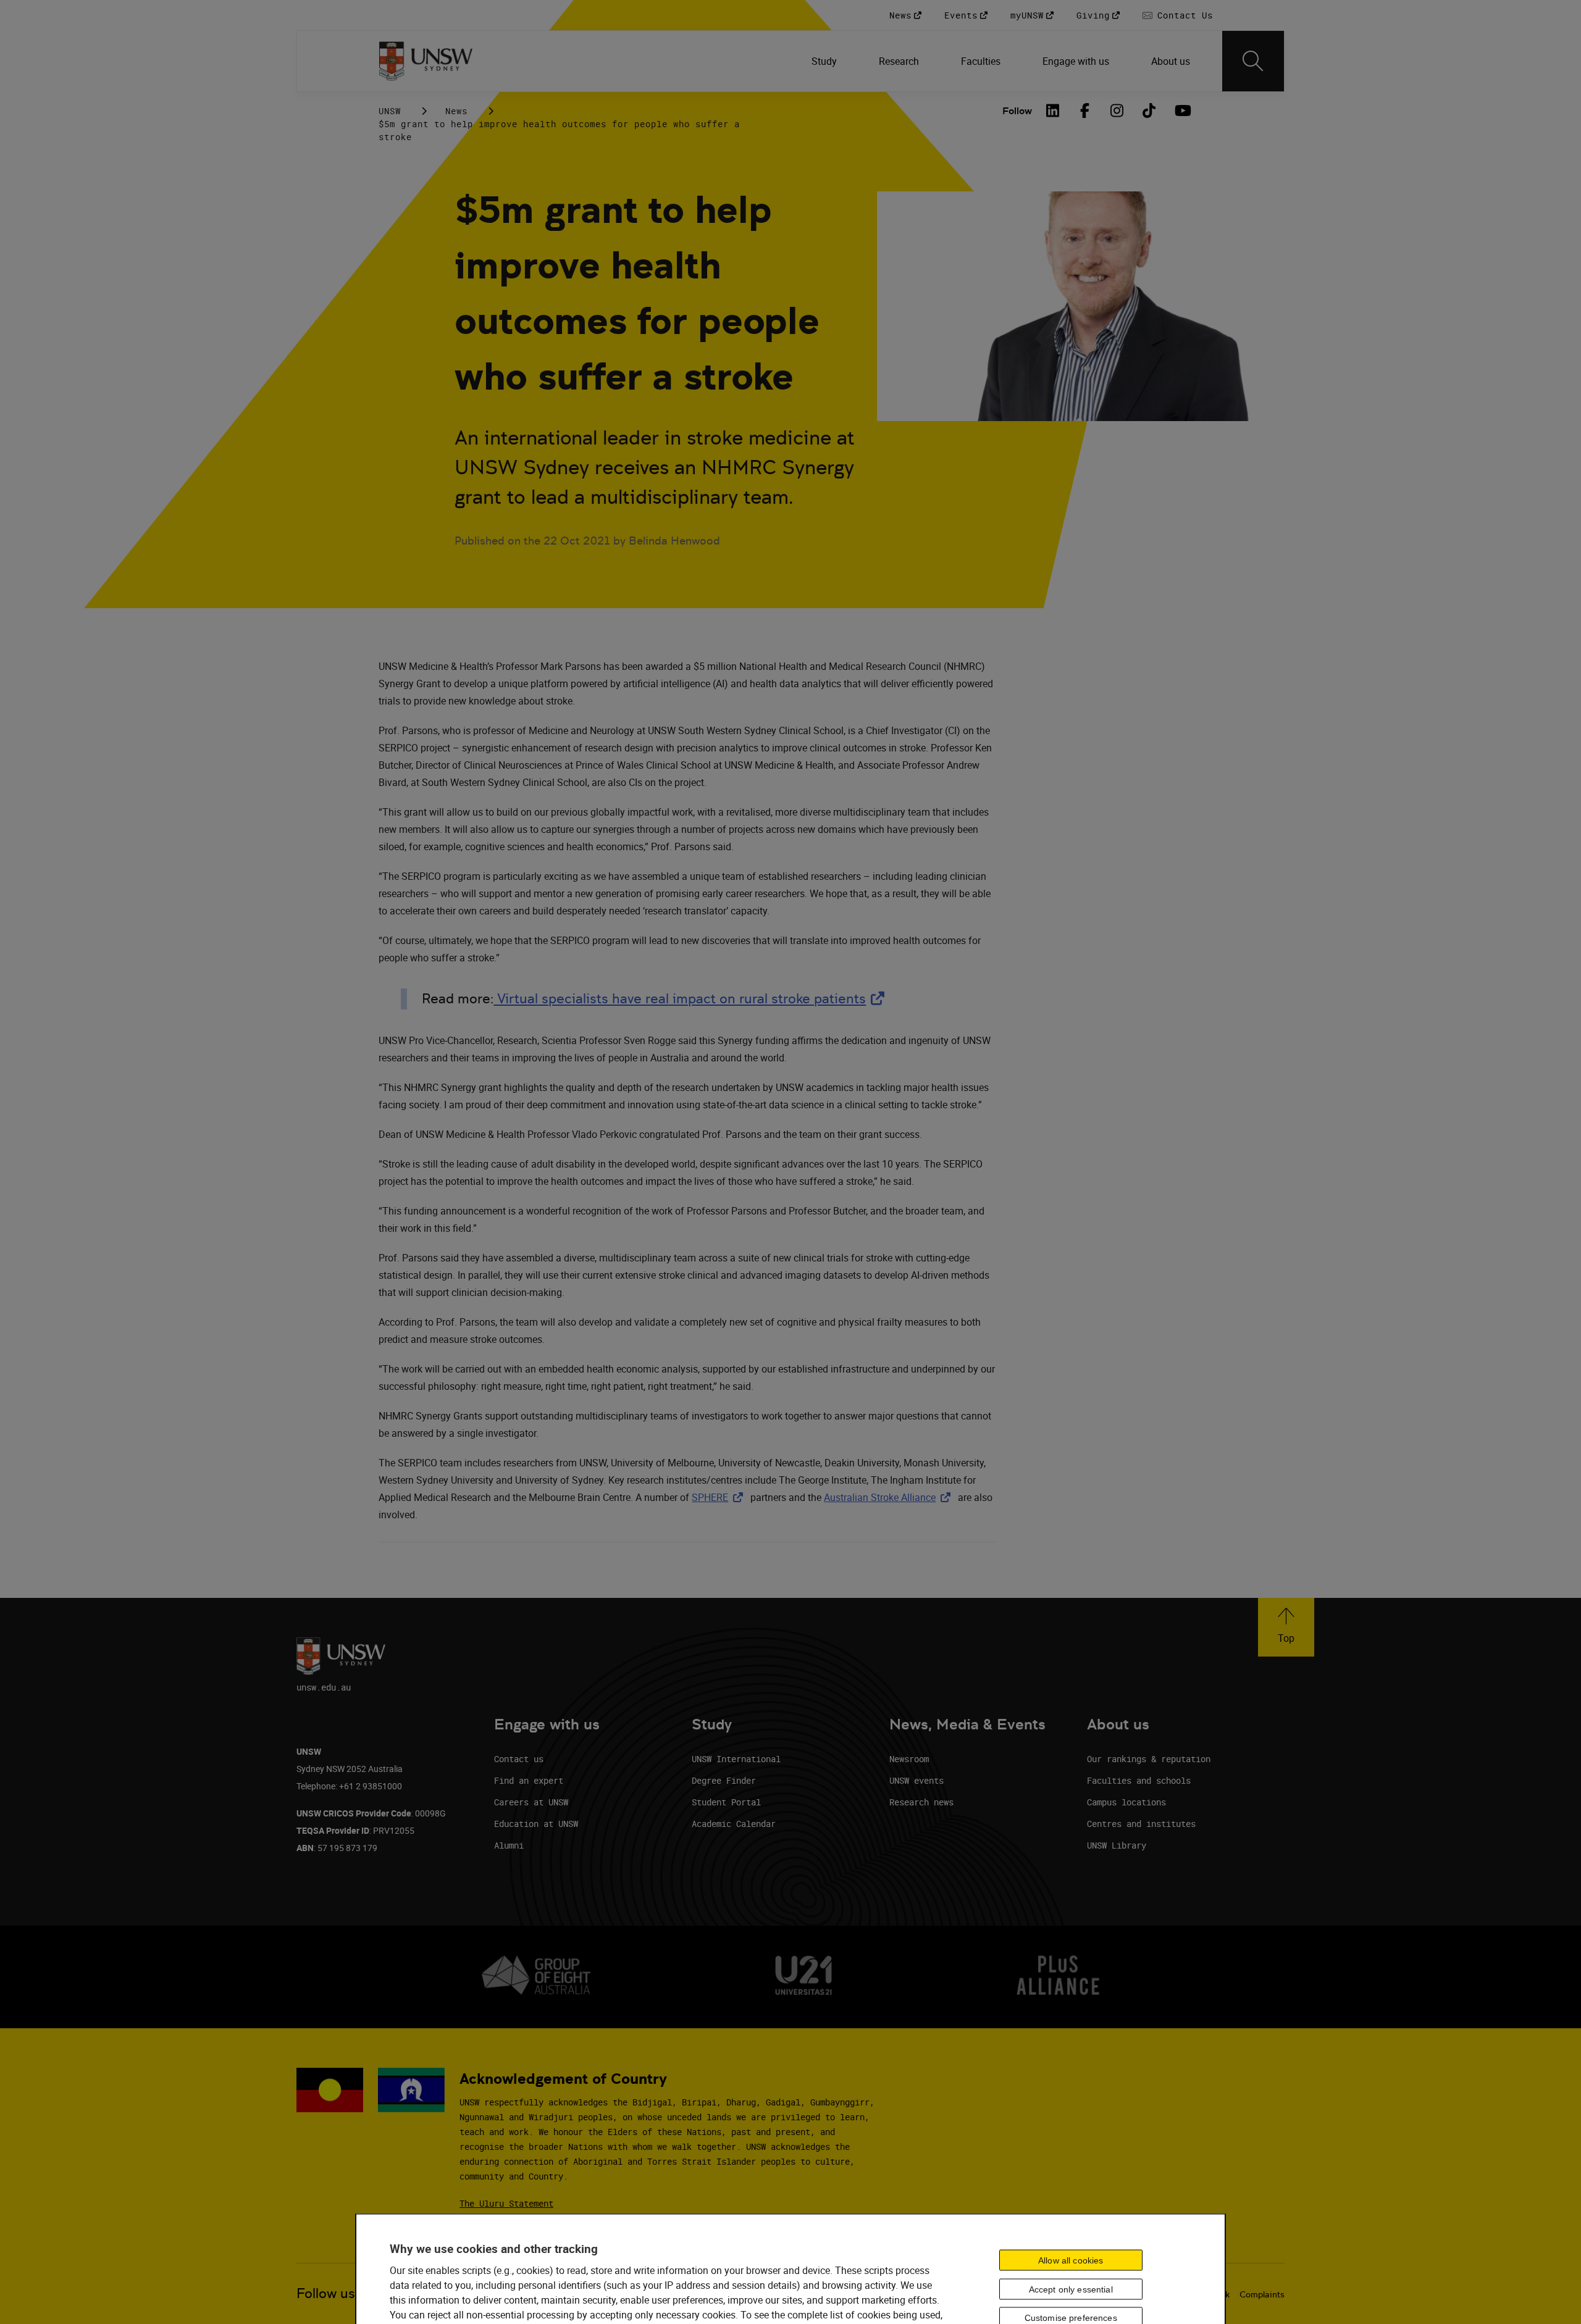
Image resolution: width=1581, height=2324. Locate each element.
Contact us (519, 1759)
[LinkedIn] (1053, 111)
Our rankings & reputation (1149, 1759)
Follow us (326, 2293)
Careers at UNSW (531, 1802)
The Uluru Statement (506, 2203)
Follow (1017, 111)
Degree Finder (724, 1780)
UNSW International (736, 1759)
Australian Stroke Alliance (890, 1497)
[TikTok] (1149, 111)
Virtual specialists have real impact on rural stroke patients (691, 999)
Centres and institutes (1141, 1824)
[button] (1286, 1627)
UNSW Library (1117, 1845)
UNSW (390, 111)
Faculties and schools (1139, 1780)
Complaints (1262, 2294)
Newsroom (909, 1759)
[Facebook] (1085, 111)
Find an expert (529, 1780)
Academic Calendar (734, 1824)
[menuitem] (825, 61)
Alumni (509, 1845)
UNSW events (916, 1780)
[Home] (426, 61)
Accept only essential (1071, 2289)
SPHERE (720, 1497)
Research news (921, 1802)
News (456, 111)
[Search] (1253, 61)
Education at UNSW (536, 1824)
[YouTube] (1181, 111)
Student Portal (726, 1802)
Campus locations (1126, 1802)
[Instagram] (1117, 111)
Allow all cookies (1071, 2260)
